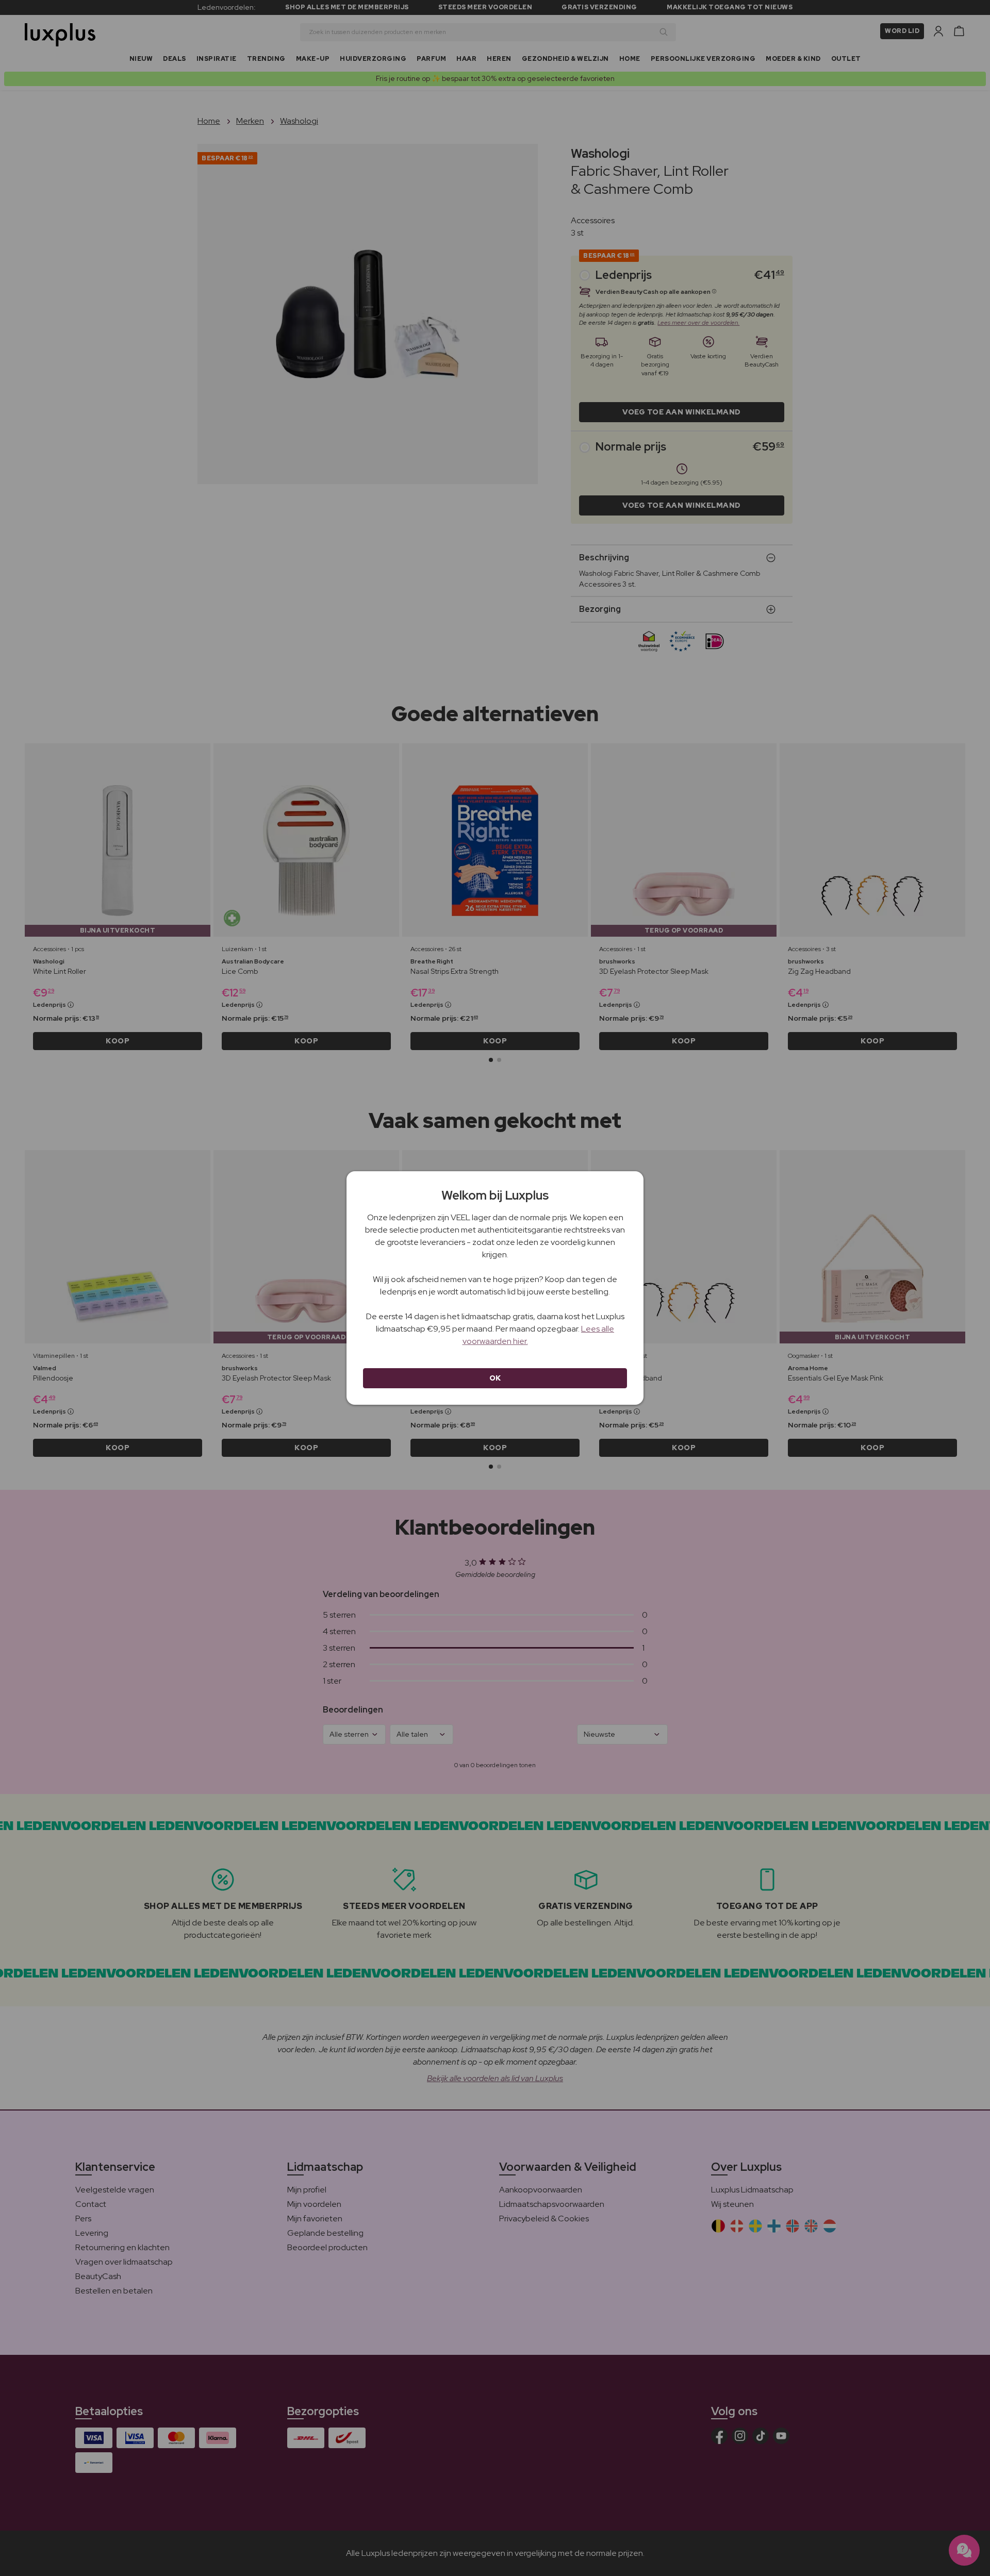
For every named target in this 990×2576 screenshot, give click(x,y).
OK (495, 1378)
